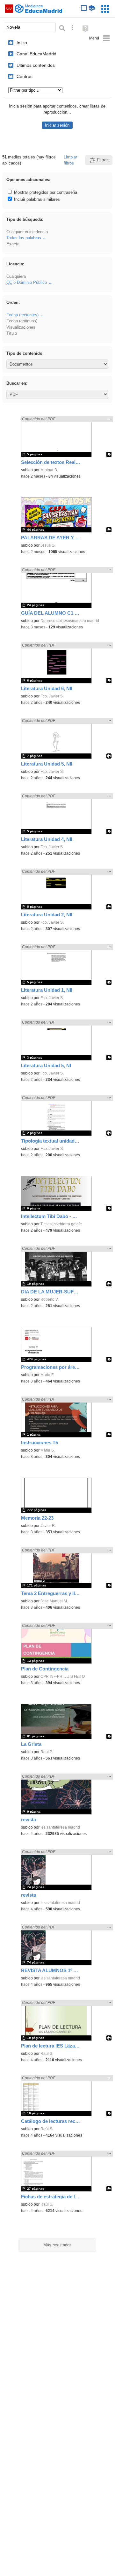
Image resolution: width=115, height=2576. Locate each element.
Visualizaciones (21, 327)
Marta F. (47, 1375)
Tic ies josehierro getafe (61, 1224)
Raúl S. (47, 2054)
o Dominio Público (27, 282)
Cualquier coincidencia (27, 232)
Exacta (13, 244)
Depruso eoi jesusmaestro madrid (70, 621)
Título (12, 333)
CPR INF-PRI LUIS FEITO (63, 1676)
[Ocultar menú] (100, 38)
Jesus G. (48, 545)
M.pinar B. (49, 470)
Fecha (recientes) (22, 315)
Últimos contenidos (36, 65)
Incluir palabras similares (36, 199)
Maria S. (48, 1450)
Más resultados (57, 2245)
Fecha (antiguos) (22, 321)
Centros (25, 76)
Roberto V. (50, 1299)
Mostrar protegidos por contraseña (45, 192)
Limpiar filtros (70, 160)
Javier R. (48, 1526)
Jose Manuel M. (54, 1601)
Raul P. (47, 1752)
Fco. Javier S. (52, 696)
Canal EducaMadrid (36, 54)
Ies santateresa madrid (60, 1827)
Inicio (22, 43)
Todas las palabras (24, 238)
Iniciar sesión (57, 125)
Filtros (103, 160)
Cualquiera (16, 276)
